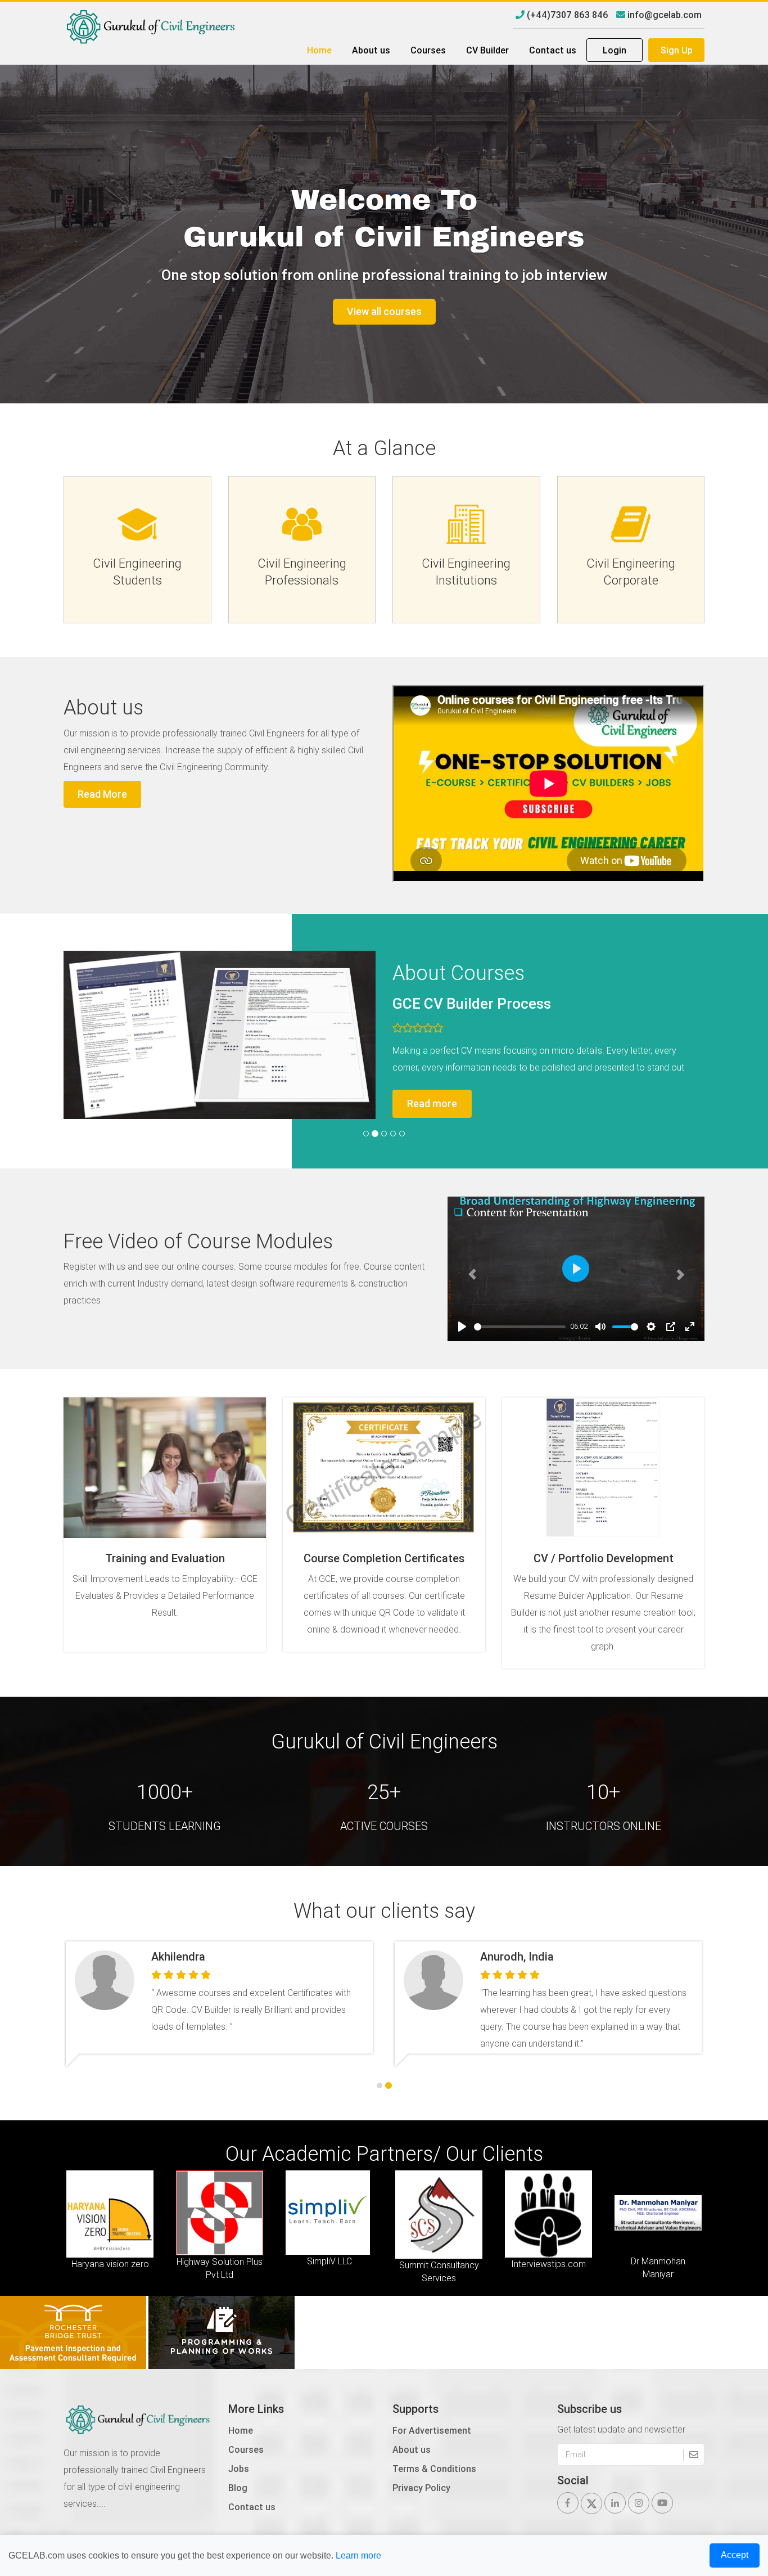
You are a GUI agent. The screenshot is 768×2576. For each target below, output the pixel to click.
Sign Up (677, 50)
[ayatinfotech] (74, 2331)
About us (371, 50)
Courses (428, 50)
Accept (735, 2555)
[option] (113, 2219)
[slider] (600, 1327)
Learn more (358, 2555)
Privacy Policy (421, 2488)
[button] (467, 1269)
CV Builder (487, 50)
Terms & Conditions (434, 2469)
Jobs (239, 2469)
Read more (639, 1103)
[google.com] (222, 2331)
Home (319, 50)
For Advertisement (432, 2430)
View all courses (384, 311)
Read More (102, 794)
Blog (238, 2488)
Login (615, 50)
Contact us (553, 50)
